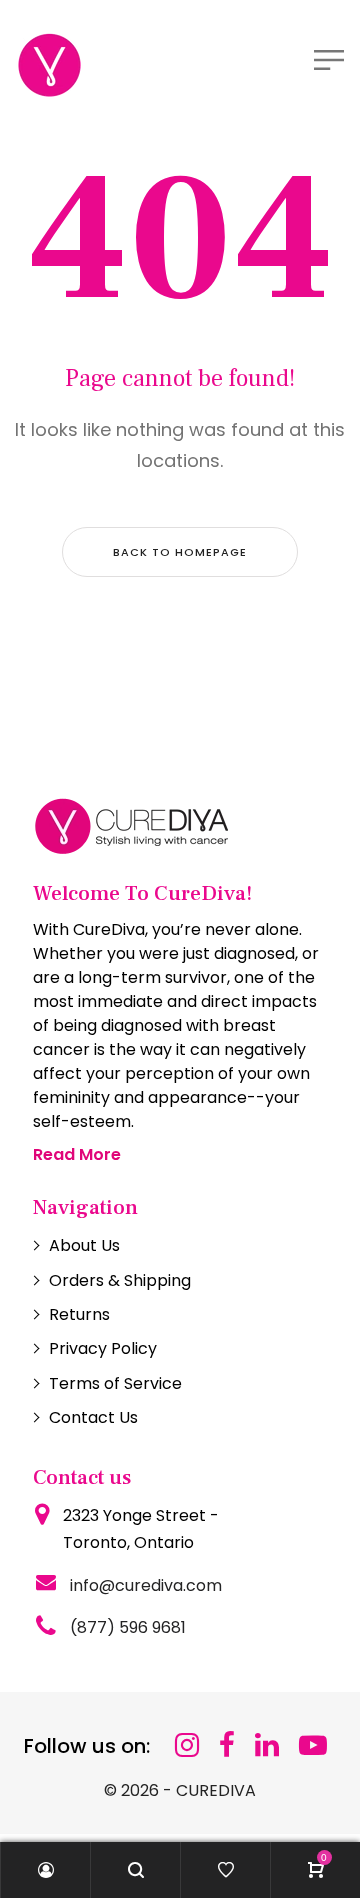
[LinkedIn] (267, 1745)
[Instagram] (187, 1745)
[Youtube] (313, 1745)
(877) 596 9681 (128, 1627)
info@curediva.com (146, 1585)
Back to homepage (180, 552)
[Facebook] (227, 1745)
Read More (77, 1154)
